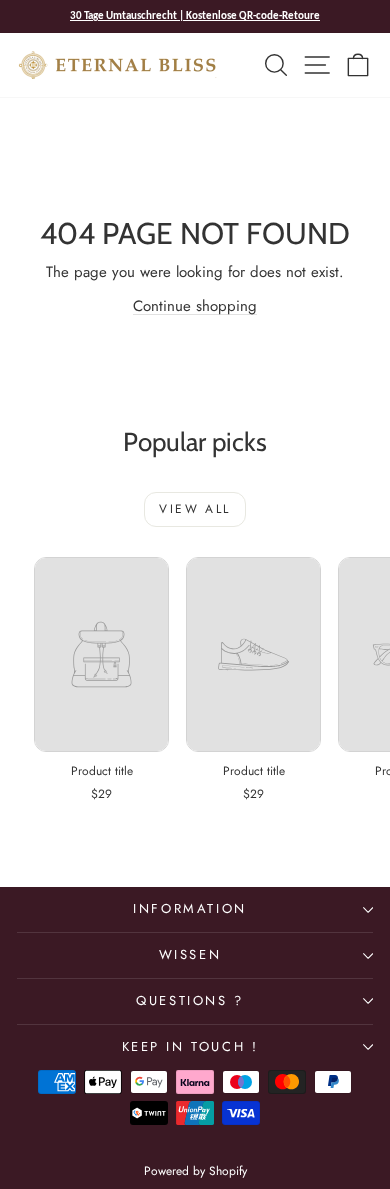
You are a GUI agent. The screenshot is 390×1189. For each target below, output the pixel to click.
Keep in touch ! (190, 1046)
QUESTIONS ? (190, 1000)
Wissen (190, 954)
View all (194, 509)
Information (190, 908)
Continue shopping (195, 306)
